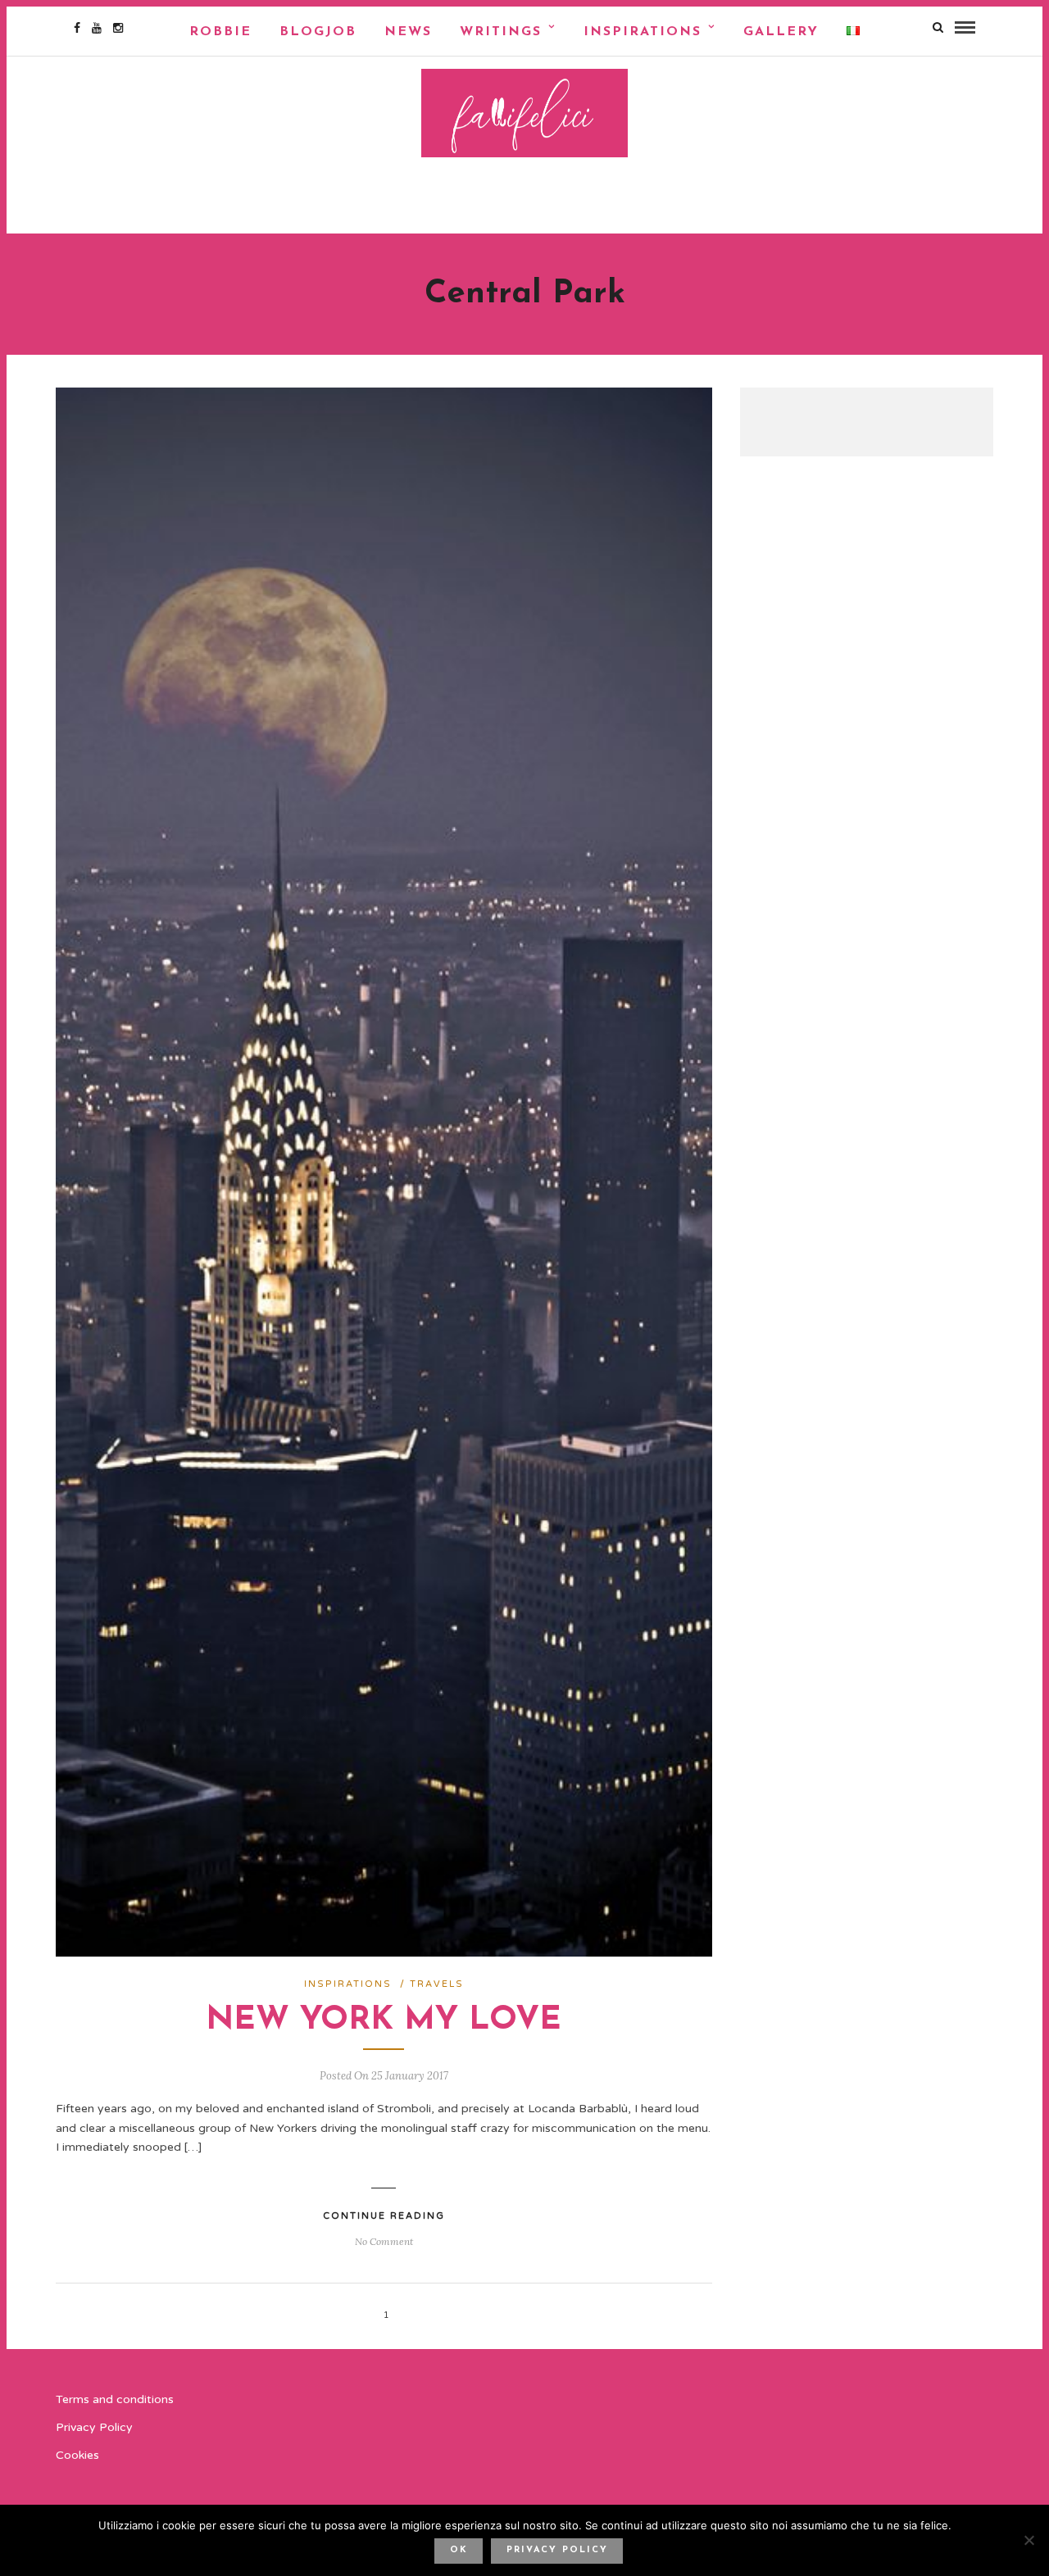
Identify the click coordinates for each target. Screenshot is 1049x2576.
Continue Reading (384, 2216)
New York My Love (384, 2020)
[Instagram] (118, 28)
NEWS (408, 32)
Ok (459, 2550)
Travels (437, 1984)
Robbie (220, 32)
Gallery (781, 32)
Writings (501, 32)
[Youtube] (97, 28)
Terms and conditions (115, 2399)
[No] (1029, 2540)
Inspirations (643, 32)
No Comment (384, 2241)
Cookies (77, 2455)
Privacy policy (557, 2550)
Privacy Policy (94, 2427)
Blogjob (318, 32)
